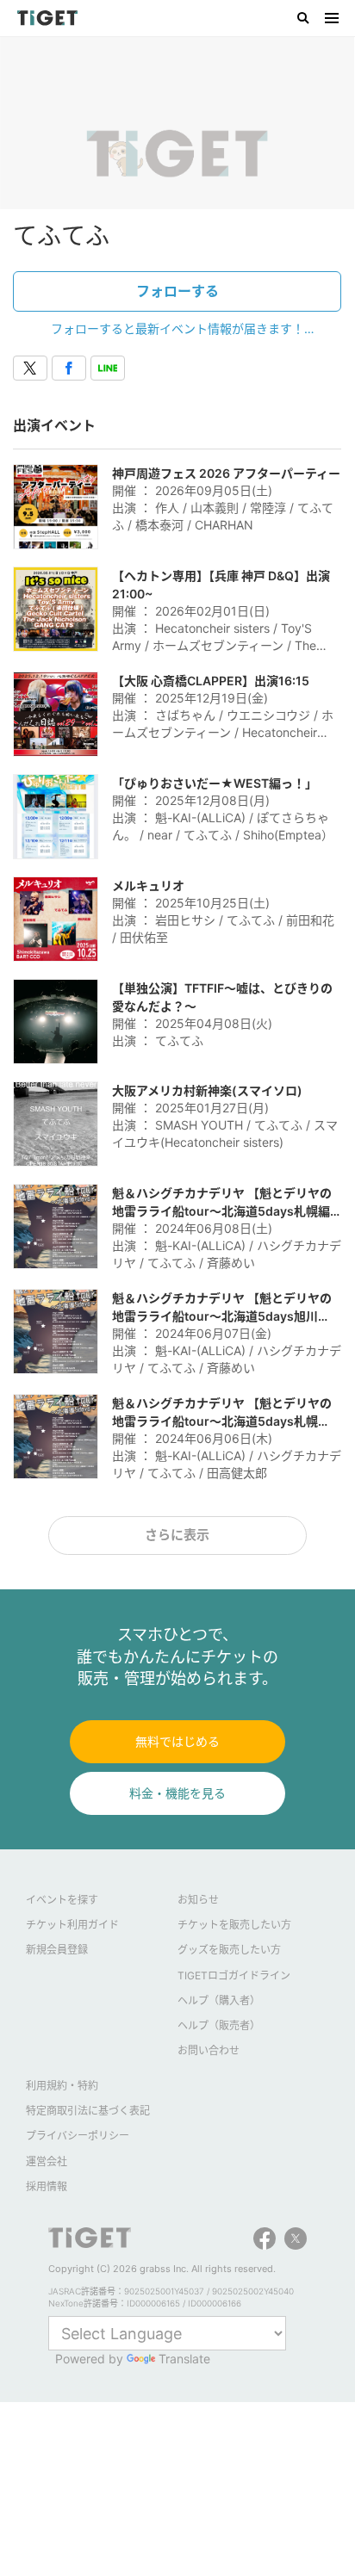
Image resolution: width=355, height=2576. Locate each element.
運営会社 (47, 2161)
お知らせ (198, 1900)
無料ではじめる (177, 1741)
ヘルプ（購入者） (219, 2000)
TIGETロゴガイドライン (234, 1975)
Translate (184, 2359)
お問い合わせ (209, 2050)
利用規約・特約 (62, 2086)
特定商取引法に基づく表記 (88, 2111)
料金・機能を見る (177, 1793)
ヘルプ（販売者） (219, 2025)
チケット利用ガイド (72, 1925)
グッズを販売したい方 (229, 1950)
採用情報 (47, 2186)
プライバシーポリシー (78, 2136)
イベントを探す (62, 1900)
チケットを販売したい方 (234, 1925)
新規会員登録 (57, 1950)
